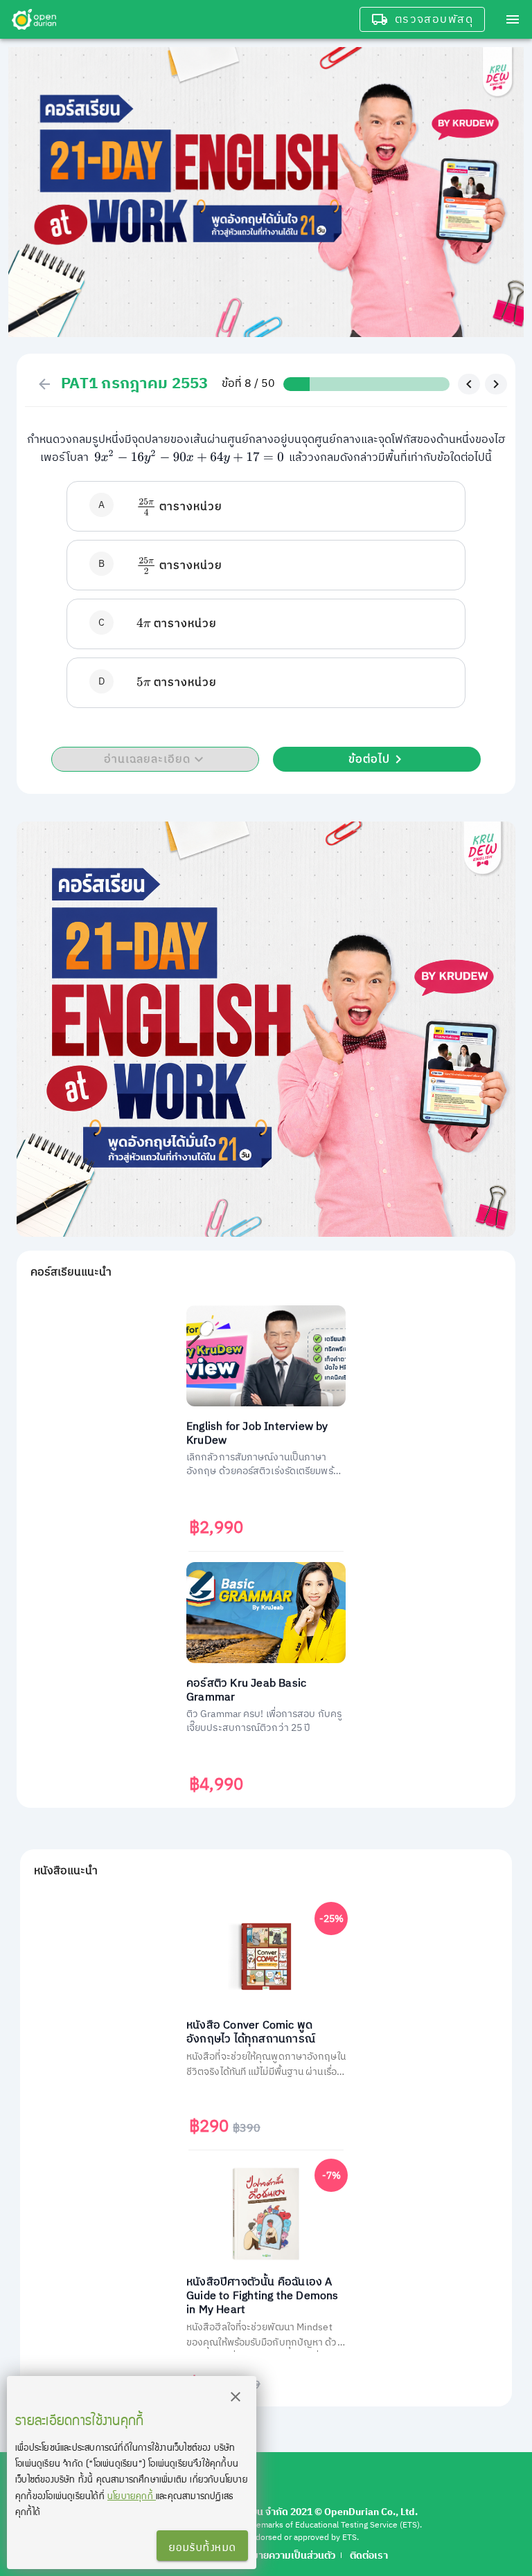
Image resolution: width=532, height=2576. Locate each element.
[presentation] (189, 458)
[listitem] (266, 506)
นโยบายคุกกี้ (132, 2495)
